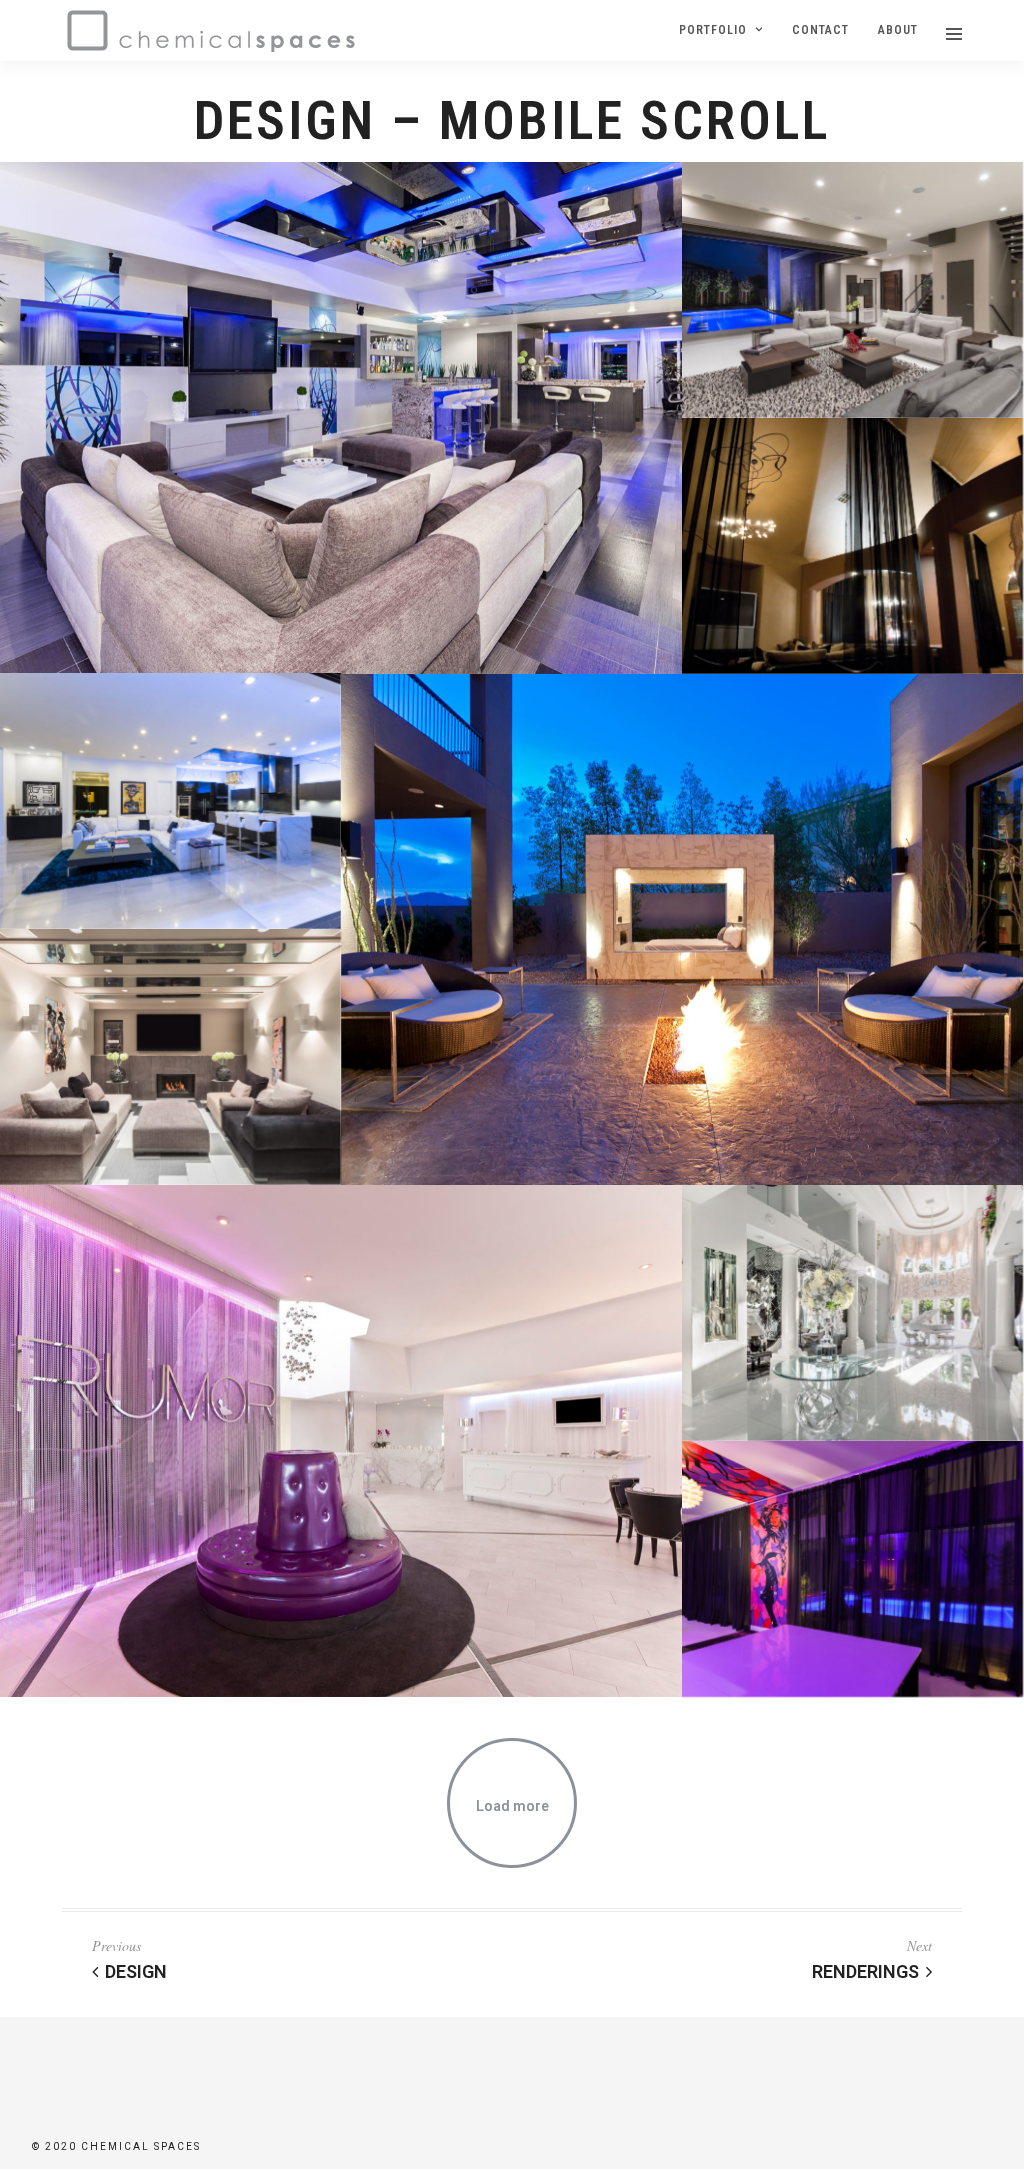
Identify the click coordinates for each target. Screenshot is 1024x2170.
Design (136, 1971)
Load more (512, 1806)
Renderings (865, 1971)
